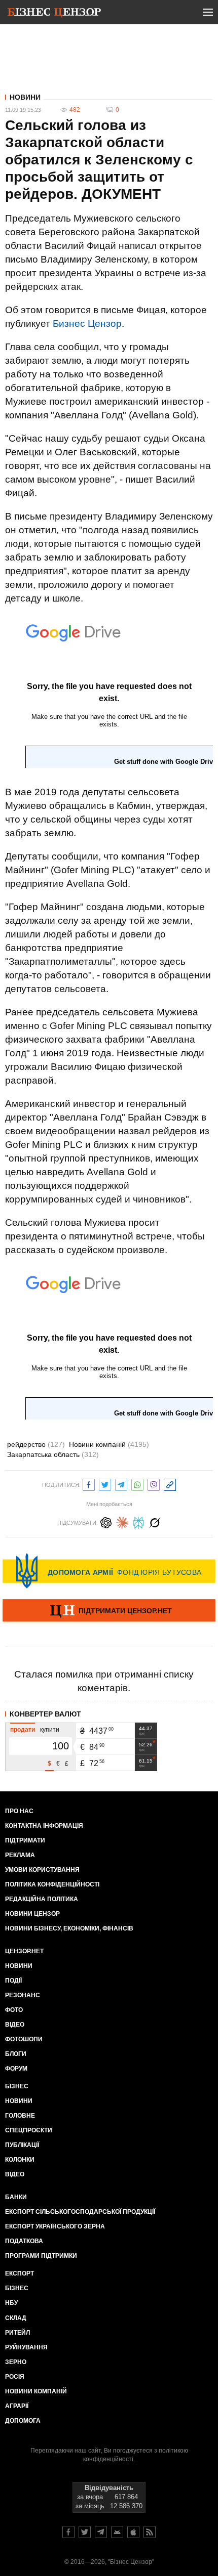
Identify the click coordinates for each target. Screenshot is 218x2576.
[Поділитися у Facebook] (89, 1484)
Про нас (19, 1811)
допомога (23, 2421)
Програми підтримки (41, 2256)
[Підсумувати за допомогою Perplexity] (138, 1521)
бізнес (17, 2288)
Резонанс (23, 1995)
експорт (20, 2273)
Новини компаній (109, 1444)
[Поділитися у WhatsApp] (137, 1484)
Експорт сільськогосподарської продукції (80, 2212)
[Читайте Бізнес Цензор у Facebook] (68, 2532)
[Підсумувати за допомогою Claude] (122, 1521)
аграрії (17, 2406)
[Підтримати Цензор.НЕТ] (109, 1611)
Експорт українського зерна (55, 2226)
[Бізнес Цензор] (54, 14)
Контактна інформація (44, 1826)
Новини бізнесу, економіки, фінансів (69, 1928)
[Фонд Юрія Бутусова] (109, 1571)
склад (16, 2318)
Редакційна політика (42, 1899)
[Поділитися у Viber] (154, 1484)
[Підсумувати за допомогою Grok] (155, 1521)
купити (50, 1730)
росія (15, 2377)
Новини (25, 97)
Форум (16, 2069)
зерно (16, 2362)
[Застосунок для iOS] (133, 2532)
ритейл (17, 2333)
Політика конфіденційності (52, 1884)
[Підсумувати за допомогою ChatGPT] (106, 1521)
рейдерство (36, 1444)
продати (23, 1730)
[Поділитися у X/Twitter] (105, 1484)
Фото (14, 2010)
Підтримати (25, 1840)
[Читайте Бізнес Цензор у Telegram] (101, 2532)
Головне (20, 2116)
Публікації (22, 2145)
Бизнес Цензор (87, 324)
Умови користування (42, 1870)
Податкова (24, 2241)
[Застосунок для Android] (117, 2532)
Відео (15, 2025)
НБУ (11, 2303)
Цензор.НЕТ (24, 1951)
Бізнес (17, 2086)
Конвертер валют (45, 1714)
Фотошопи (24, 2039)
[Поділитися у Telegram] (121, 1484)
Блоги (16, 2054)
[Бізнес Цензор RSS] (150, 2532)
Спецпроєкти (29, 2130)
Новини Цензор (32, 1914)
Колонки (20, 2160)
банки (16, 2197)
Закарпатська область (53, 1454)
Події (13, 1981)
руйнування (26, 2347)
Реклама (20, 1855)
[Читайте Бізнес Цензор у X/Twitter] (85, 2532)
